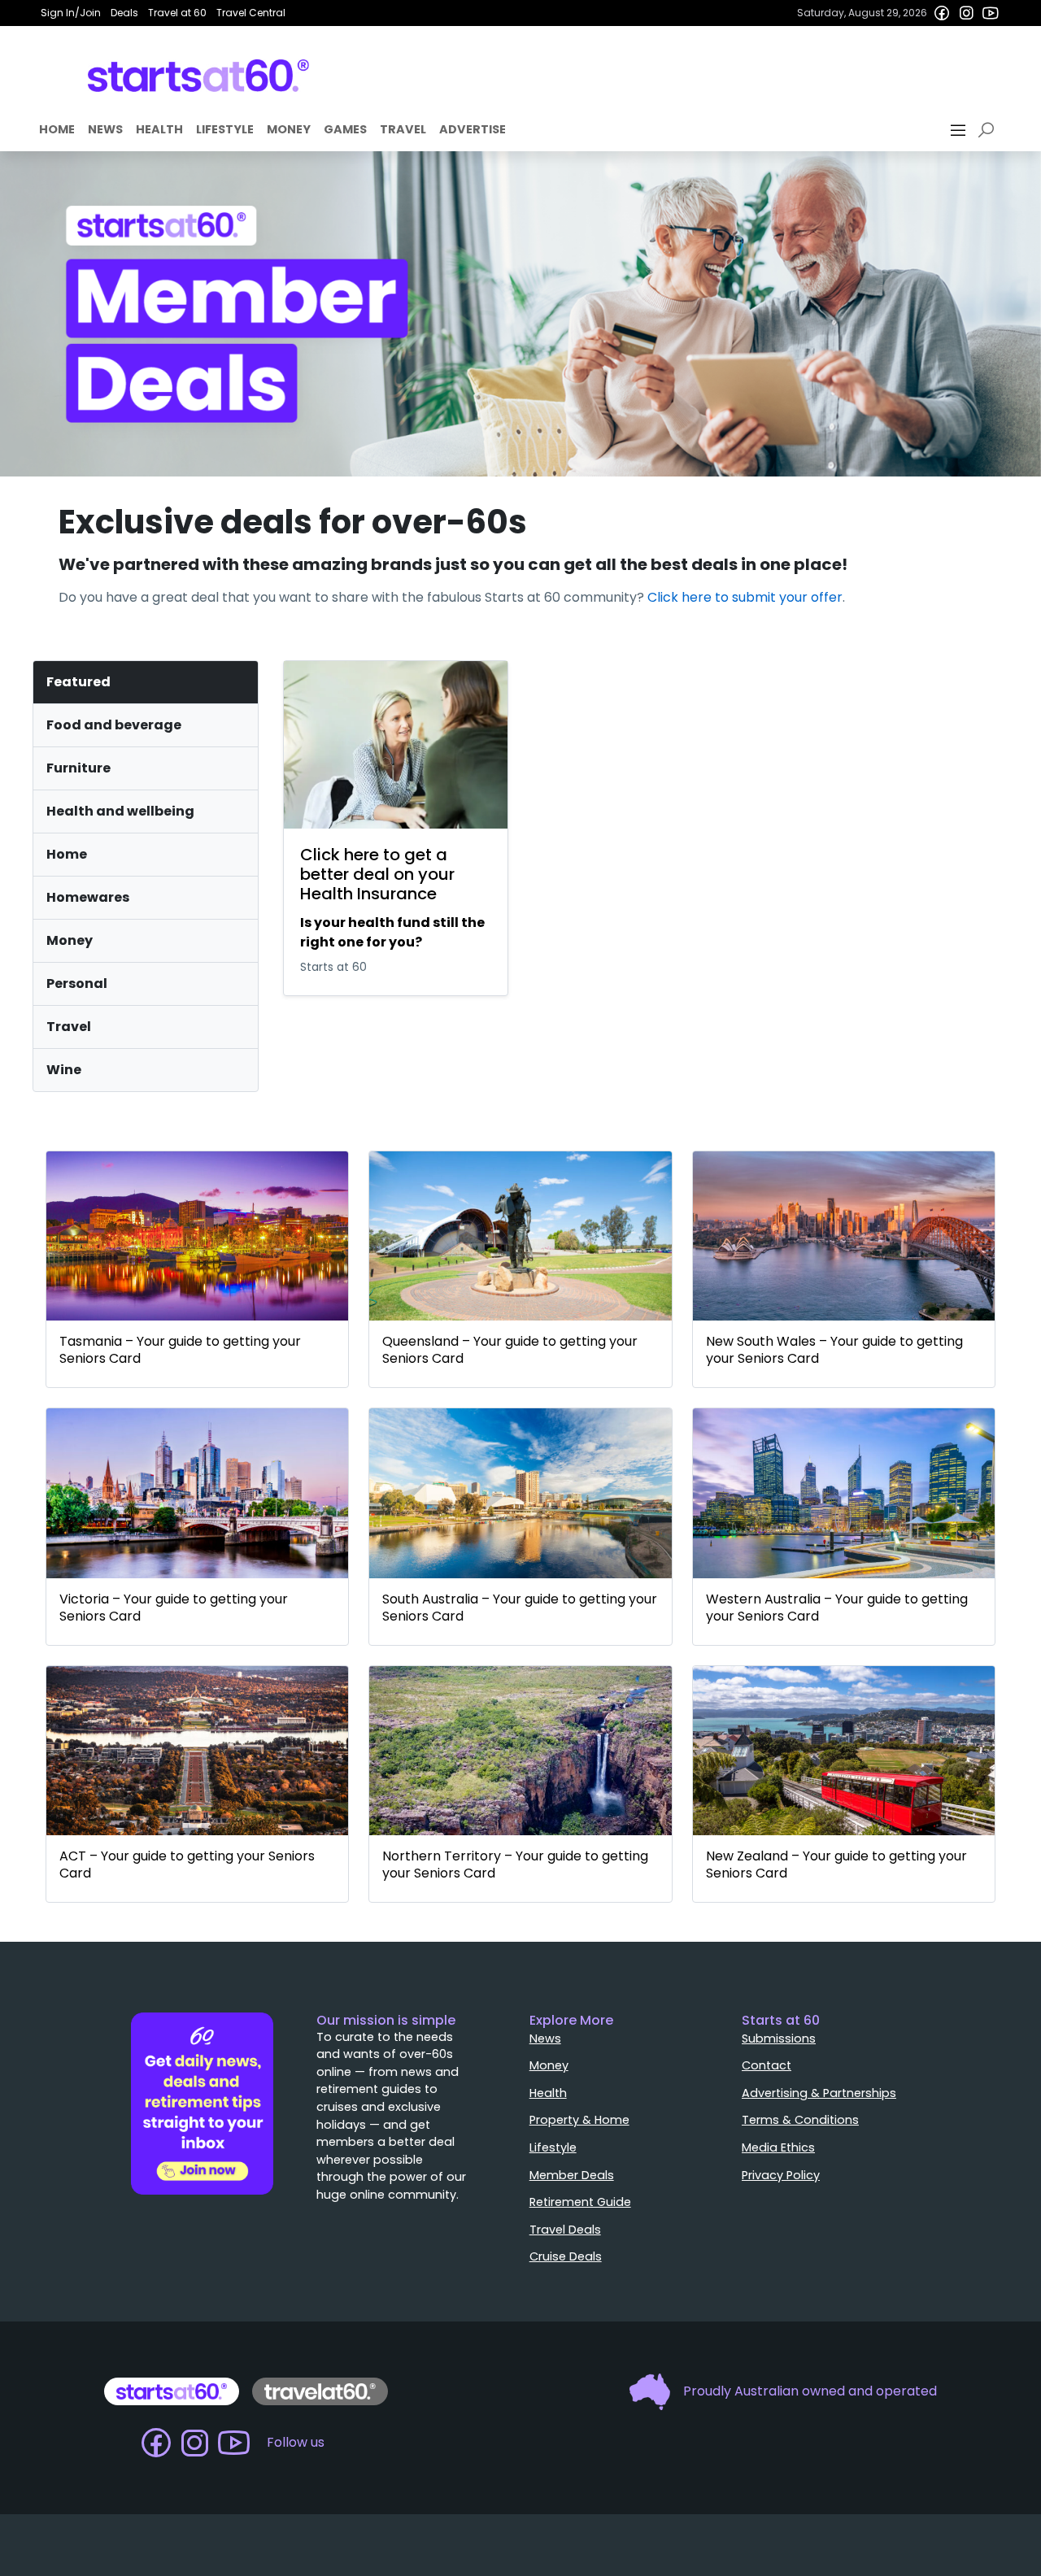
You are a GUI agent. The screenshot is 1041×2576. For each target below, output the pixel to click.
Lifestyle (225, 129)
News (105, 129)
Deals (124, 13)
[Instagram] (966, 13)
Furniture (78, 768)
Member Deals (572, 2175)
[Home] (199, 76)
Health (159, 129)
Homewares (88, 897)
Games (345, 129)
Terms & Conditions (800, 2120)
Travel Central (251, 13)
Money (289, 129)
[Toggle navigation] (960, 130)
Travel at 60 (177, 13)
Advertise (473, 129)
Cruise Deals (566, 2256)
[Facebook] (942, 13)
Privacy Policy (781, 2175)
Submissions (779, 2039)
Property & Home (579, 2120)
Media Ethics (778, 2147)
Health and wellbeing (120, 811)
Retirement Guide (580, 2202)
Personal (77, 983)
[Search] (989, 130)
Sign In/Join (71, 13)
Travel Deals (565, 2230)
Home (57, 129)
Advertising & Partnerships (819, 2093)
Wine (64, 1070)
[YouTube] (991, 13)
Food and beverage (114, 725)
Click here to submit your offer (745, 597)
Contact (767, 2065)
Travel (403, 129)
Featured (78, 682)
